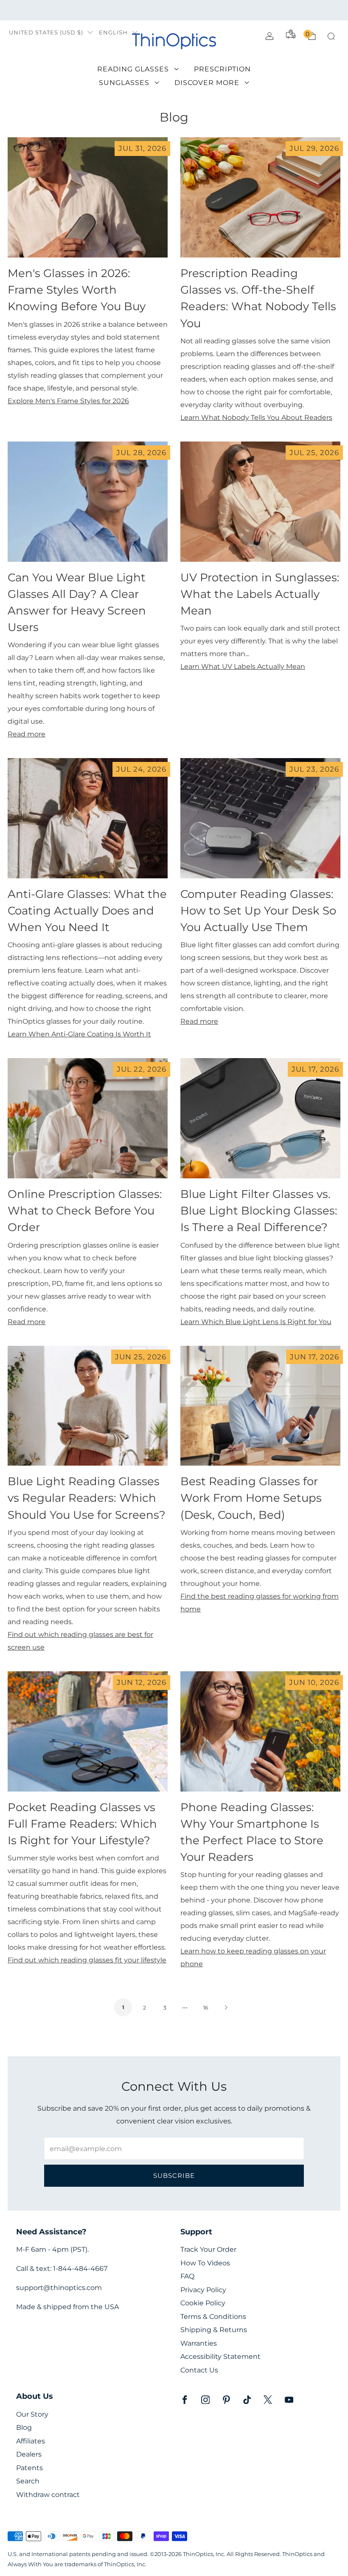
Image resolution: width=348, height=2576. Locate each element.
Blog (24, 2427)
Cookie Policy (203, 2303)
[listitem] (174, 10)
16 (206, 2008)
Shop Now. (246, 10)
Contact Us (199, 2370)
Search (28, 2481)
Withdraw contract (48, 2495)
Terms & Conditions (213, 2317)
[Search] (331, 36)
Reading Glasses (133, 69)
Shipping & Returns (214, 2330)
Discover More (207, 83)
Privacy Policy (203, 2290)
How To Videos (205, 2263)
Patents (29, 2468)
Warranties (199, 2343)
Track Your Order (208, 2249)
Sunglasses (124, 83)
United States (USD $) (46, 33)
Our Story (32, 2414)
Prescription (222, 69)
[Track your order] (291, 34)
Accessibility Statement (220, 2357)
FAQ (187, 2276)
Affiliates (31, 2441)
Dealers (29, 2454)
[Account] (269, 36)
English (113, 33)
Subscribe (174, 2175)
